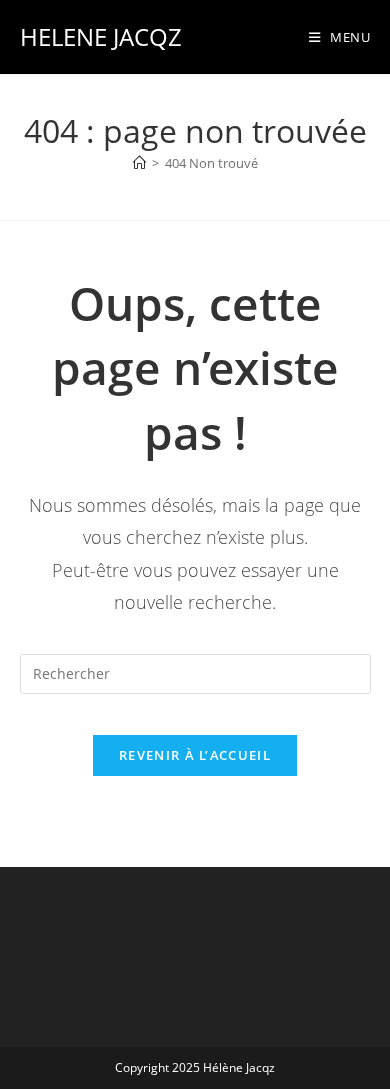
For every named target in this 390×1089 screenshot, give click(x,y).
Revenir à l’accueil (195, 755)
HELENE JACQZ (101, 36)
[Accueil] (139, 163)
